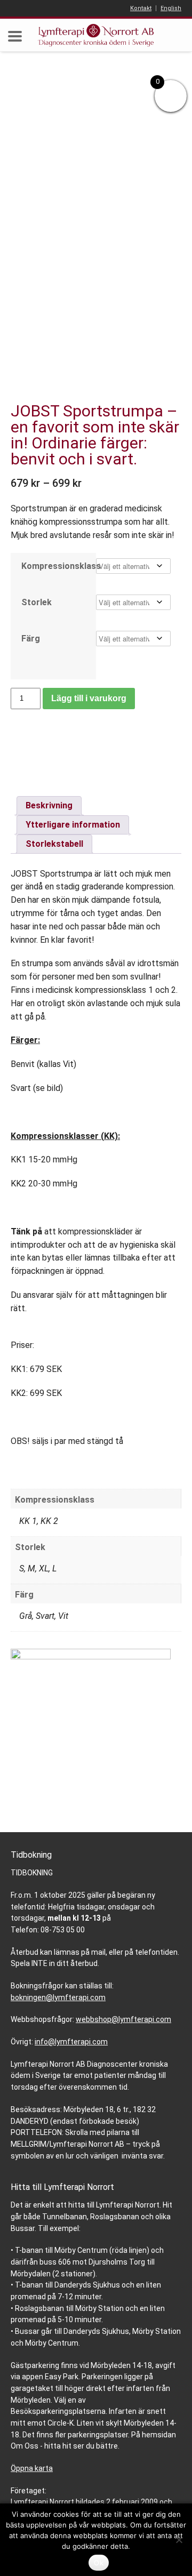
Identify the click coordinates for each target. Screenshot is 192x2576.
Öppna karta (32, 2468)
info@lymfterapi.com (71, 2042)
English (171, 8)
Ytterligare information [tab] (73, 825)
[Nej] (179, 2540)
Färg (31, 639)
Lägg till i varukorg (89, 698)
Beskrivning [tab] (49, 805)
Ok (99, 2563)
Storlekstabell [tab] (54, 844)
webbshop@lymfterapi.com (123, 2019)
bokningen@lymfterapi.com (58, 1997)
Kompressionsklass (53, 566)
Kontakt (141, 8)
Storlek (37, 602)
